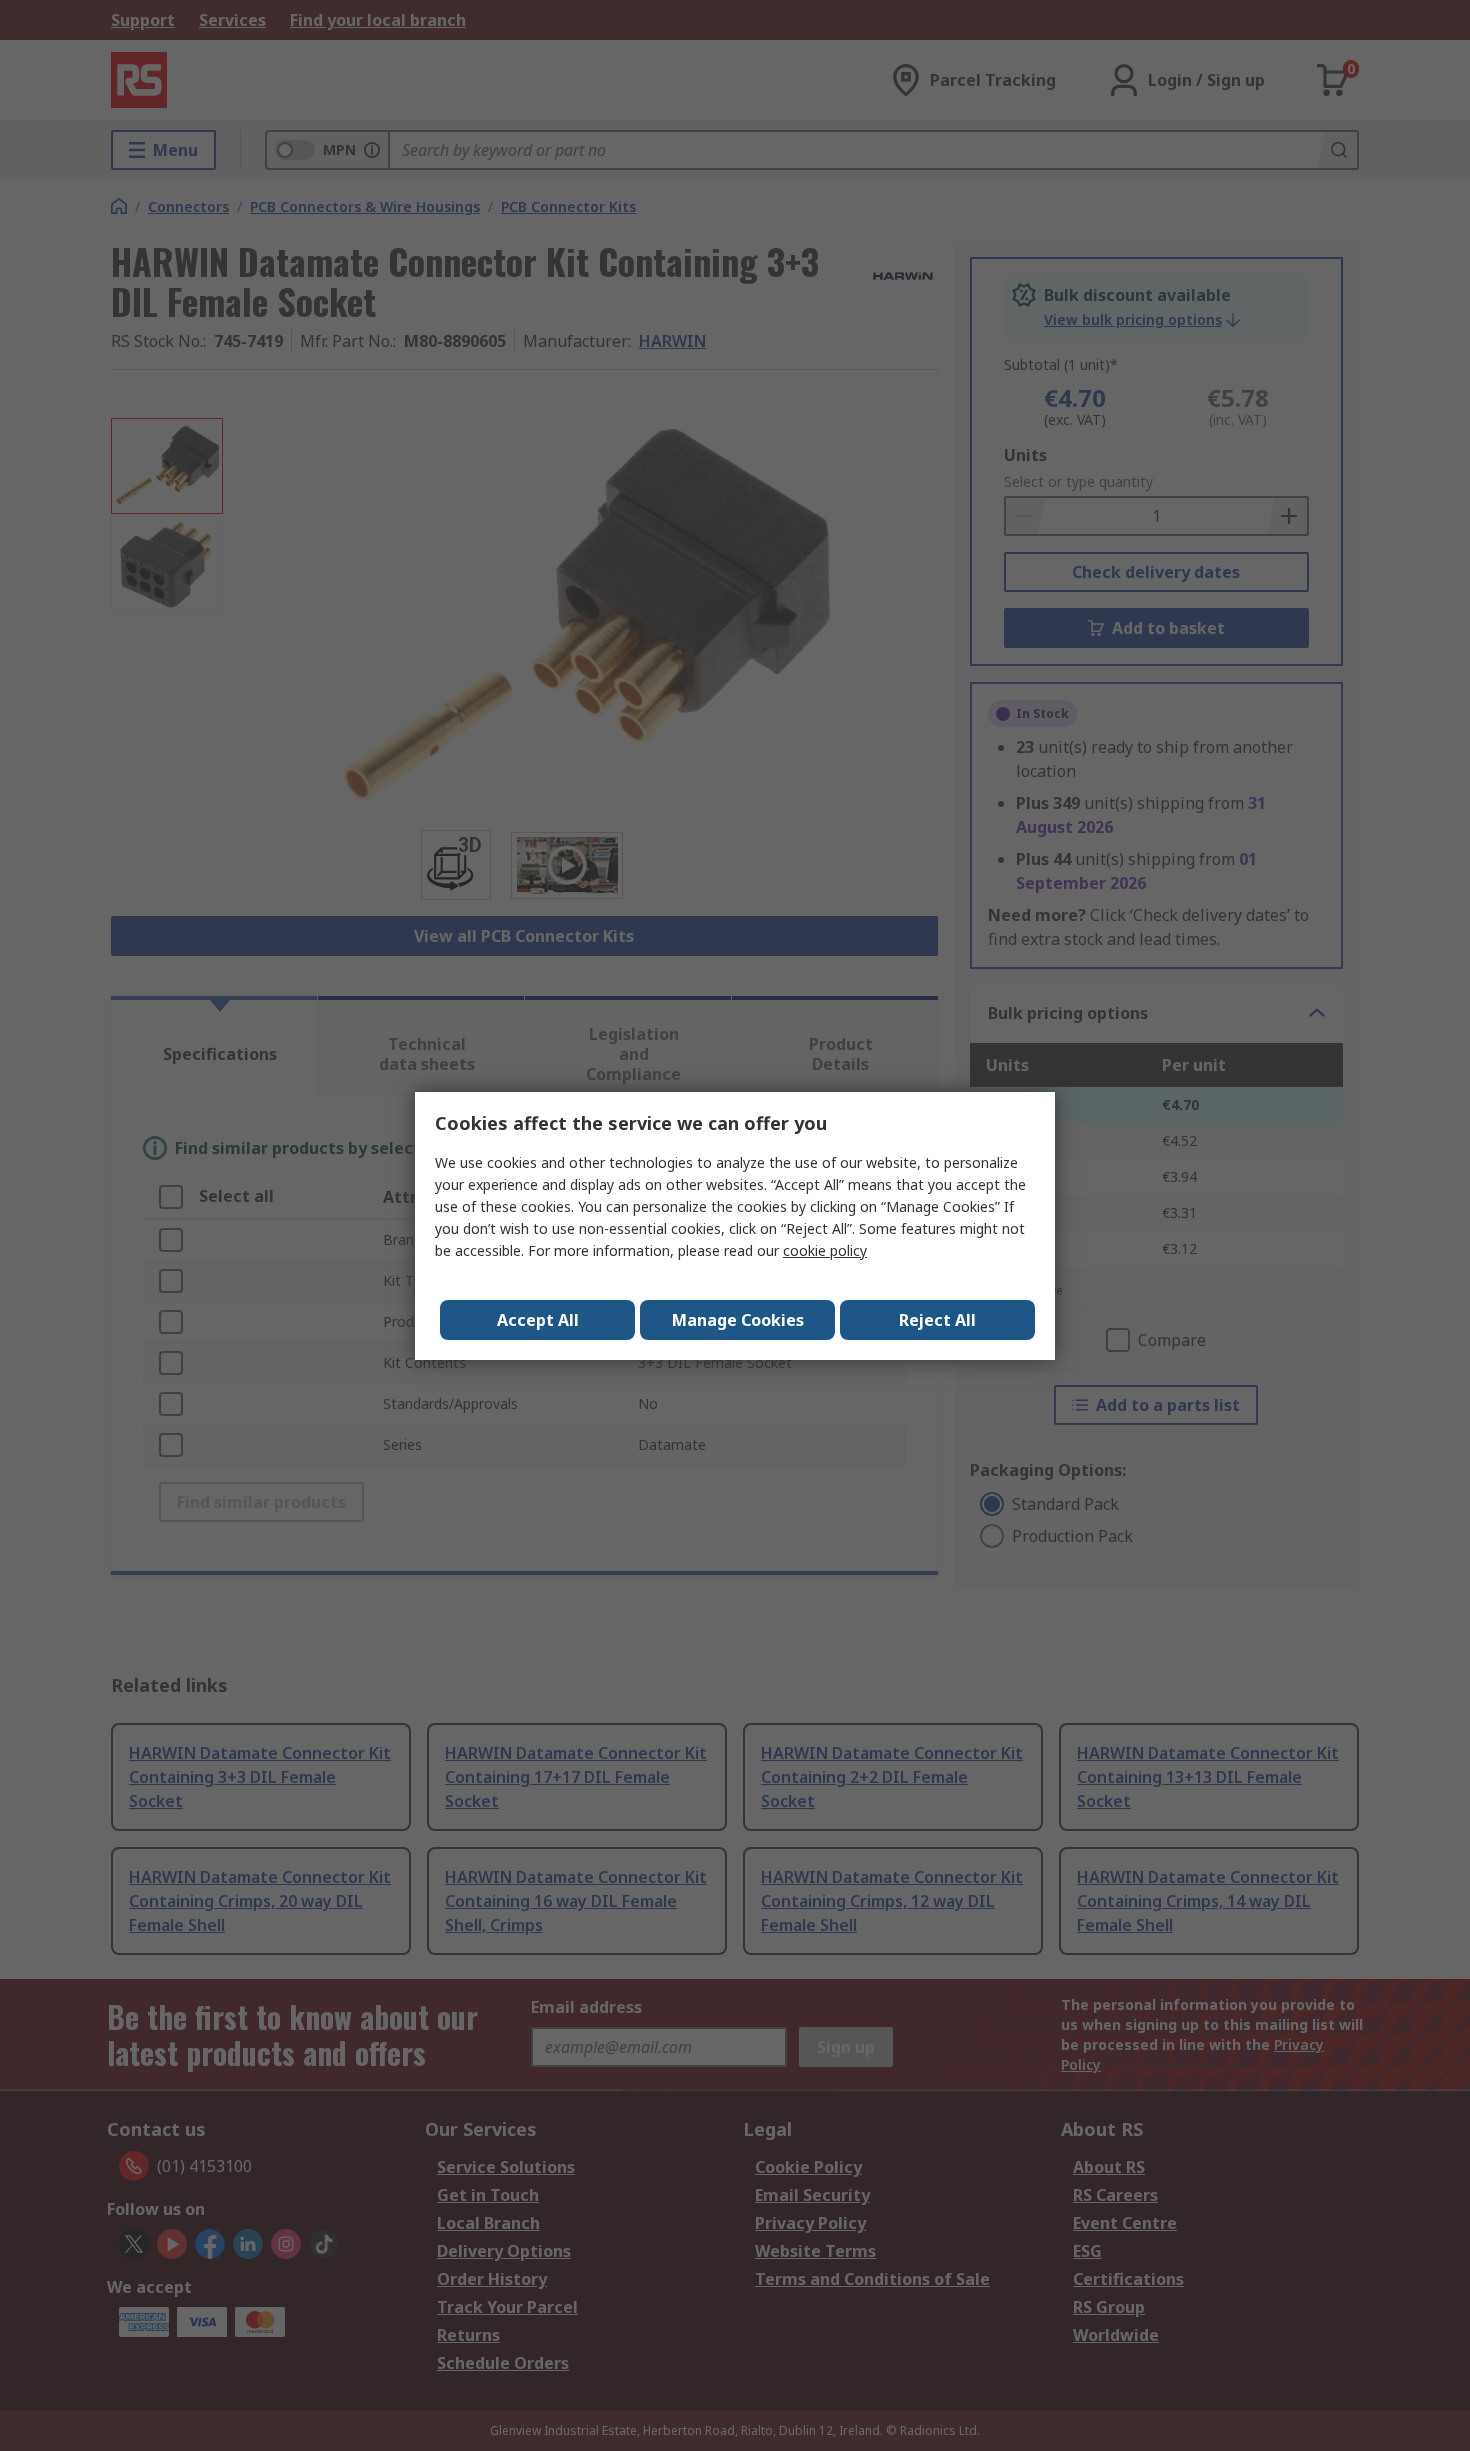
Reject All (937, 1320)
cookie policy (825, 1250)
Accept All (538, 1320)
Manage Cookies (738, 1320)
